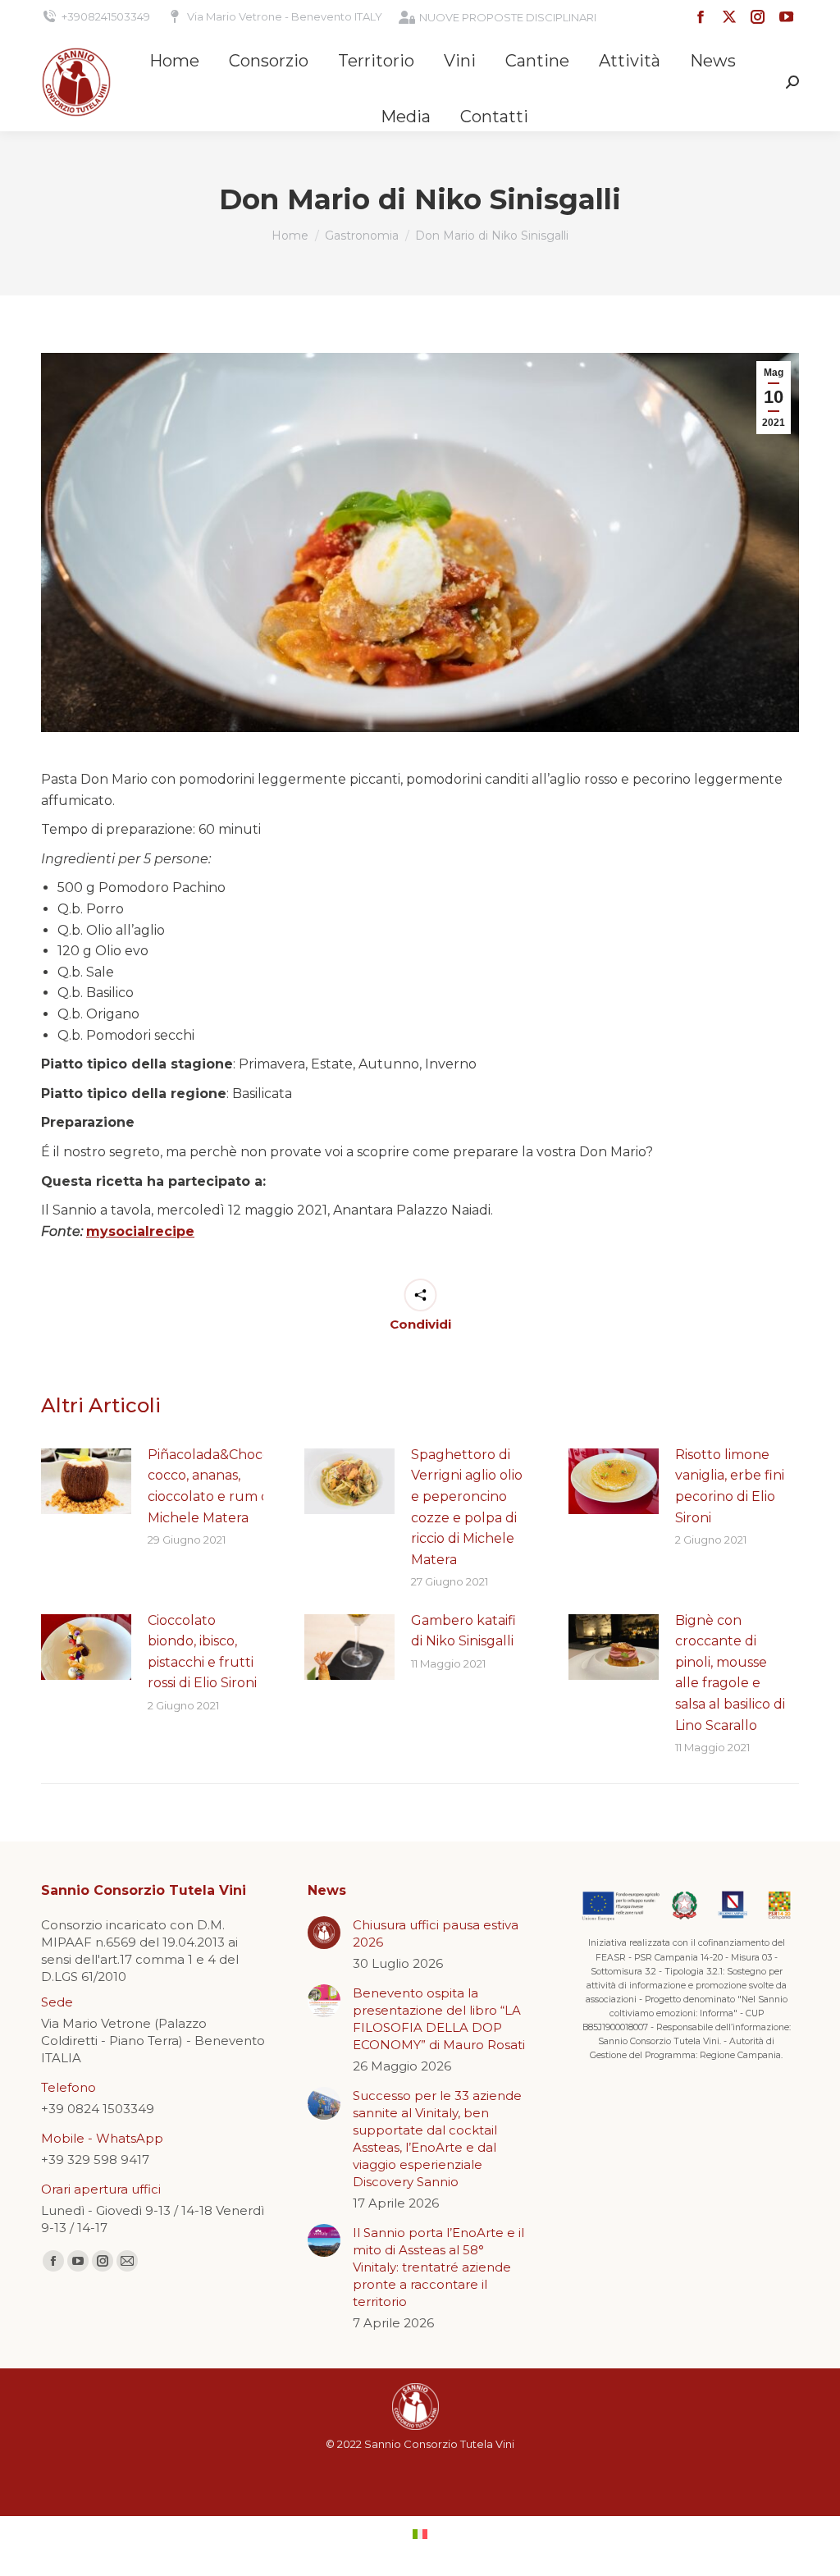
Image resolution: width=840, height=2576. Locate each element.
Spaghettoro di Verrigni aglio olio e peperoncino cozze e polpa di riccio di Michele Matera (467, 1507)
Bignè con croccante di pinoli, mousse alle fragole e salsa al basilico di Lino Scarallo (730, 1673)
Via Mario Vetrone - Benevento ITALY (285, 16)
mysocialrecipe (140, 1231)
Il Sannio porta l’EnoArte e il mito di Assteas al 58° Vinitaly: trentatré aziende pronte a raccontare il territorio (438, 2267)
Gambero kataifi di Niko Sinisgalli (463, 1631)
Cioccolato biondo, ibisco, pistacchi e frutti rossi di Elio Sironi (202, 1652)
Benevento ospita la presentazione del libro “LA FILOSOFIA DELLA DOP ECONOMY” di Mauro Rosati (439, 2019)
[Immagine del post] (86, 1481)
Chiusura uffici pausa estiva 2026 (436, 1933)
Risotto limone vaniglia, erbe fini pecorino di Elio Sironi (730, 1486)
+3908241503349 (106, 16)
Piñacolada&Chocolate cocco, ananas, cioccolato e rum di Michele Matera (222, 1486)
